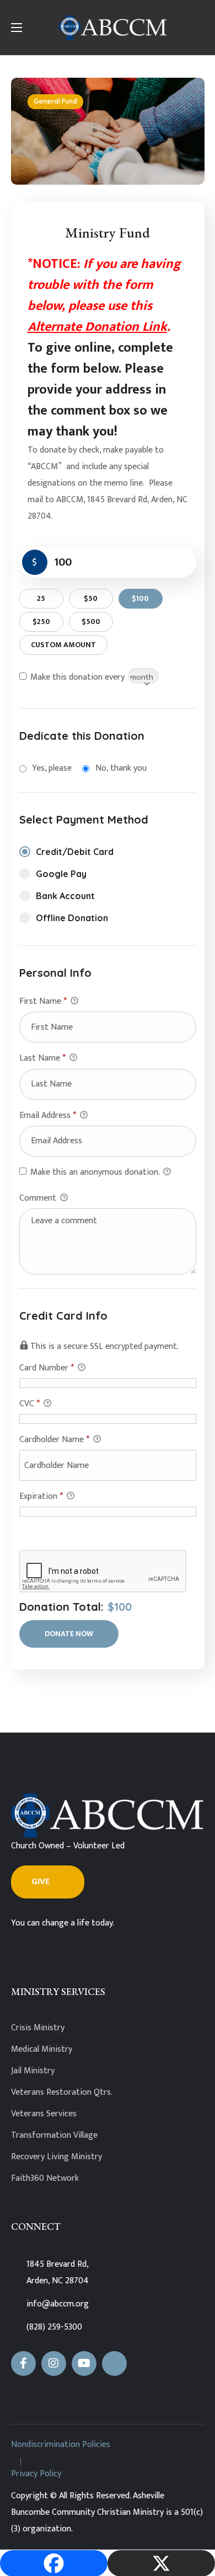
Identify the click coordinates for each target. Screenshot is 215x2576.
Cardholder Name (54, 1440)
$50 (91, 598)
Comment (39, 1198)
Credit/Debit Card (75, 852)
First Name (43, 1001)
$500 (91, 622)
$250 (41, 622)
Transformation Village (54, 2135)
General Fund (55, 101)
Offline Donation (72, 918)
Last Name (42, 1058)
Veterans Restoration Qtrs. (62, 2092)
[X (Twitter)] (114, 2363)
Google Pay (61, 874)
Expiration (41, 1496)
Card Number (47, 1368)
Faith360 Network (45, 2178)
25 (41, 598)
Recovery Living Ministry (57, 2157)
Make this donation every (79, 677)
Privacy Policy (36, 2474)
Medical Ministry (42, 2049)
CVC (29, 1404)
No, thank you (121, 768)
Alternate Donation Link (97, 327)
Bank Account (65, 896)
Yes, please (52, 768)
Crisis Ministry (38, 2028)
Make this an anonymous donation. (95, 1172)
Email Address (48, 1115)
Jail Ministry (33, 2071)
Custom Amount (63, 645)
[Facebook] (23, 2363)
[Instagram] (54, 2363)
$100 (140, 598)
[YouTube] (84, 2363)
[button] (48, 1882)
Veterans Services (44, 2114)
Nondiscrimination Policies (61, 2445)
